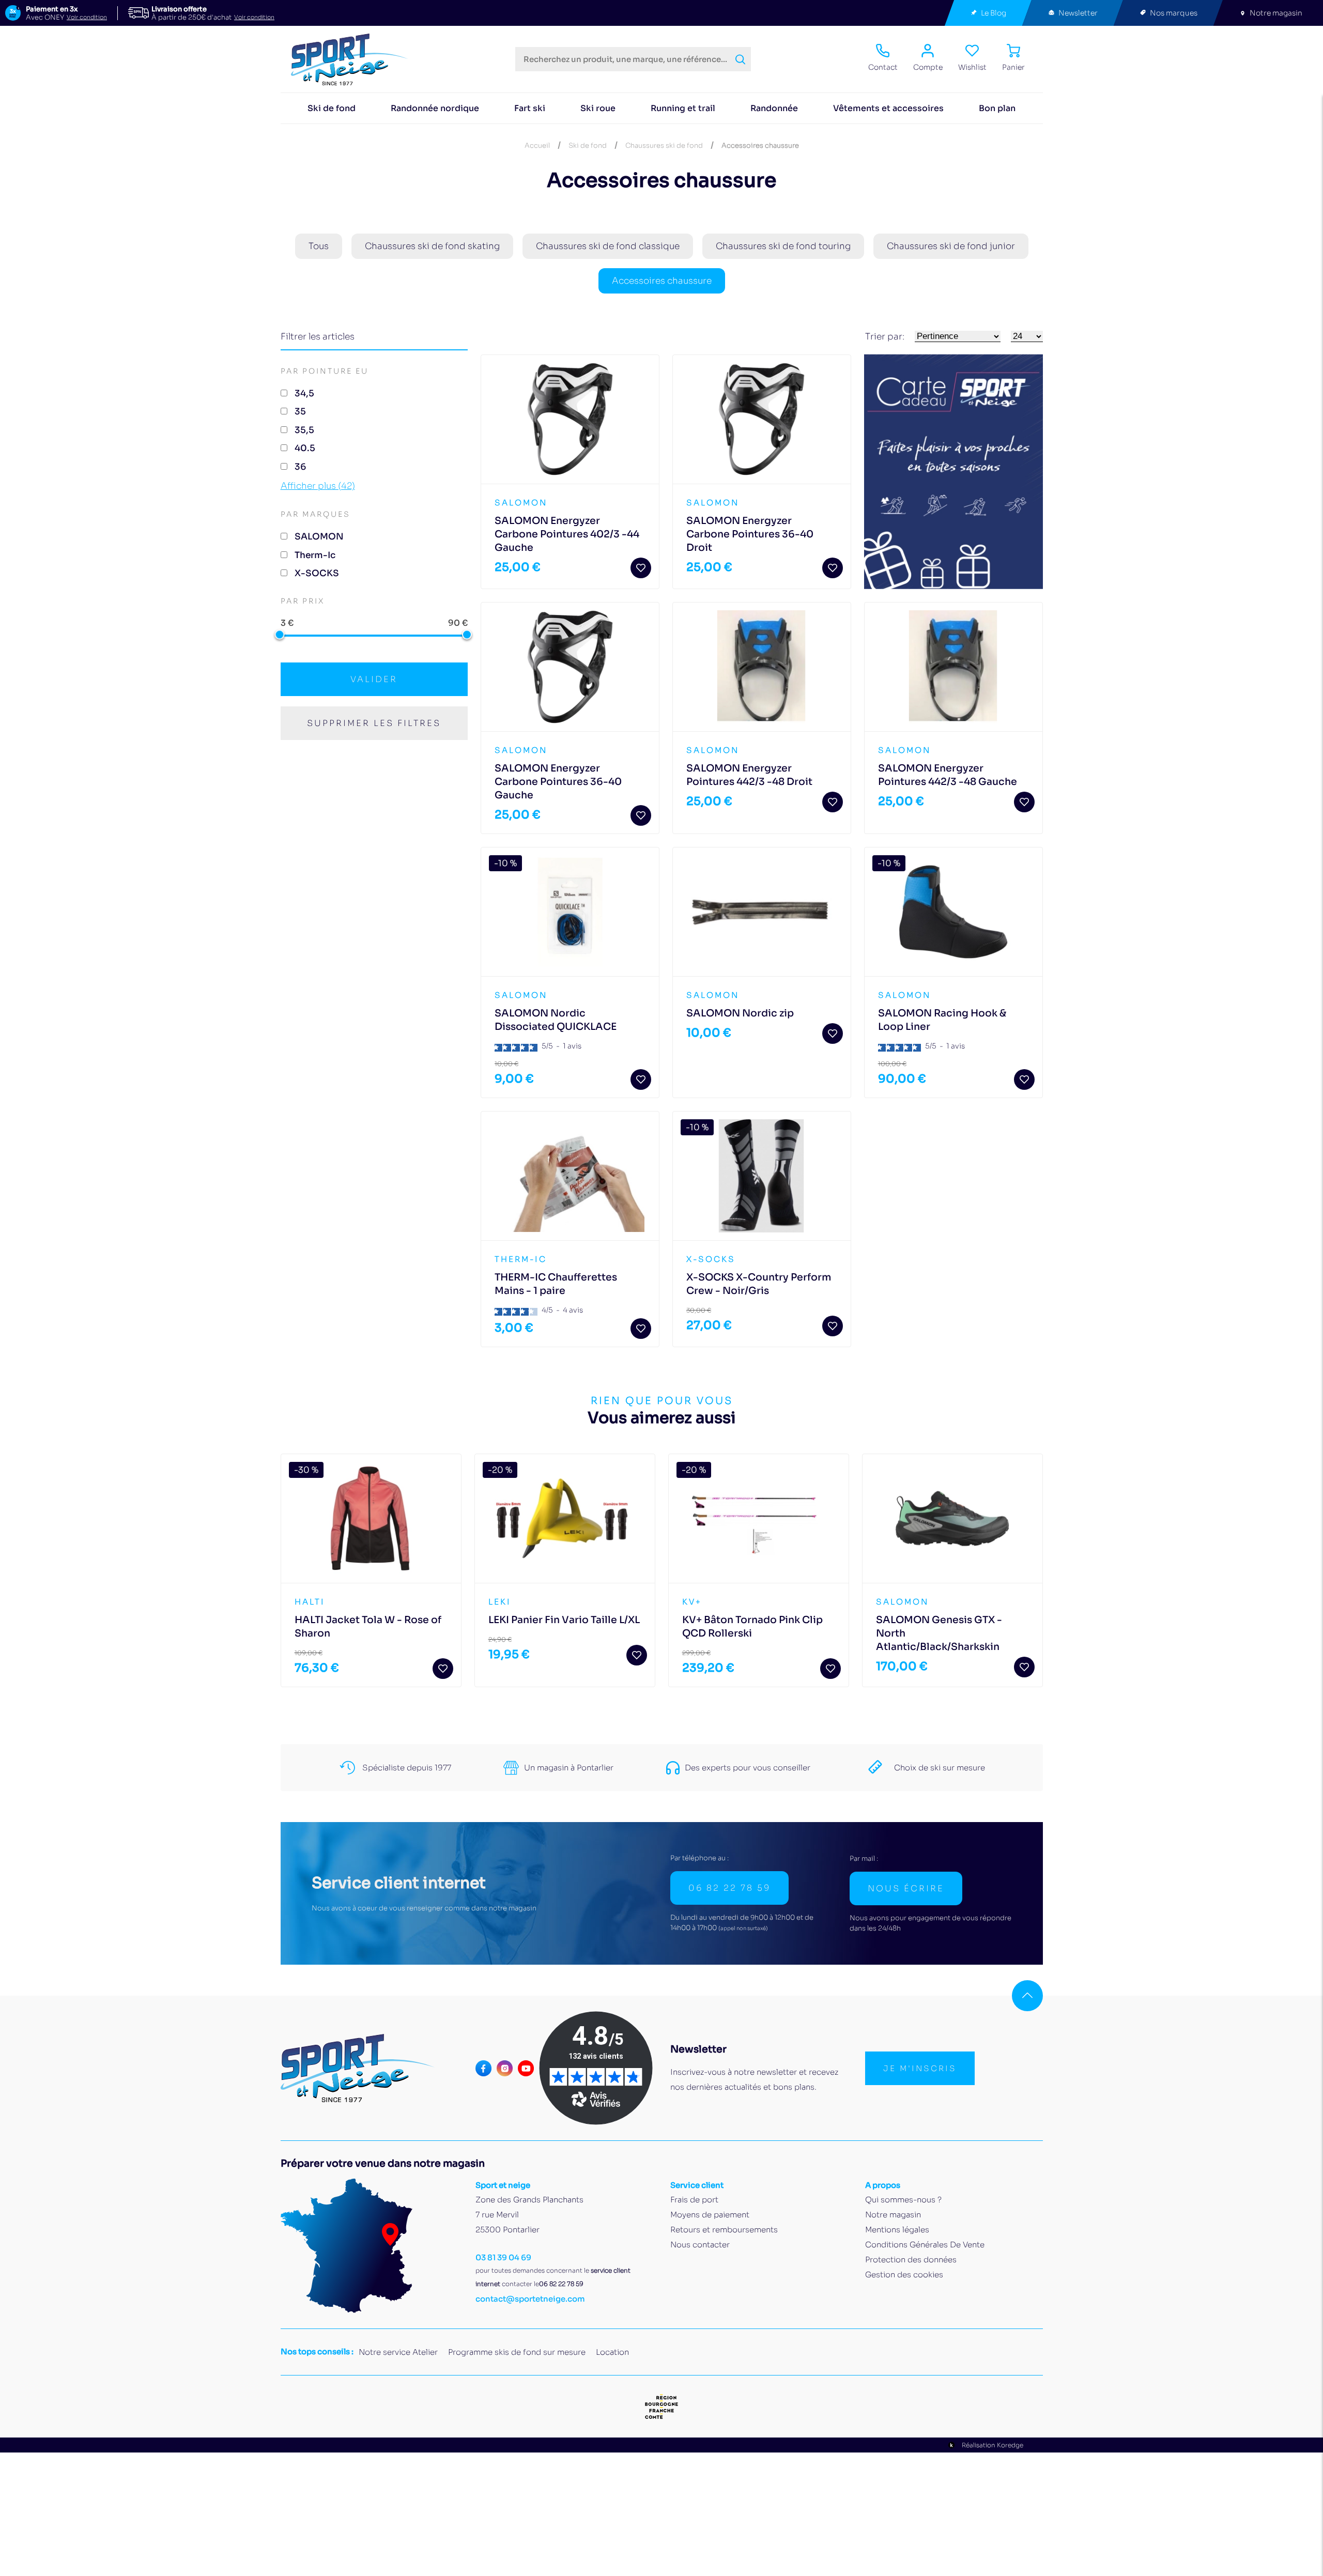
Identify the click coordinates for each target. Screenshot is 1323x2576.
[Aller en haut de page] (1027, 1996)
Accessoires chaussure (662, 281)
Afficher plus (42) (318, 486)
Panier (1013, 67)
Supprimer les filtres (374, 723)
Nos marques (1174, 13)
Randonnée (774, 108)
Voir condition (87, 17)
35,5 (304, 430)
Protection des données (911, 2259)
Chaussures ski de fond (664, 145)
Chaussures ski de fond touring (783, 246)
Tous (319, 246)
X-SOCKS (317, 573)
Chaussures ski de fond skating (432, 246)
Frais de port (694, 2200)
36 (300, 467)
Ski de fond (332, 108)
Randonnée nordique (435, 108)
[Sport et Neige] (354, 59)
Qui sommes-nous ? (903, 2200)
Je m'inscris (920, 2068)
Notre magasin (1276, 13)
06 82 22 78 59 (729, 1888)
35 (300, 412)
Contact (883, 67)
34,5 (304, 394)
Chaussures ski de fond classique (608, 246)
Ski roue (598, 108)
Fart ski (530, 108)
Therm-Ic (315, 555)
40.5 (305, 448)
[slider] (280, 634)
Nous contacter (700, 2245)
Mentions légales (897, 2230)
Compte (928, 67)
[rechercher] (740, 59)
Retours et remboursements (724, 2230)
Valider (374, 679)
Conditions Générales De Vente (925, 2245)
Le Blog (994, 13)
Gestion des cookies (904, 2274)
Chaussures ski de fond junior (951, 246)
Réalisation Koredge (993, 2445)
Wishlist (972, 67)
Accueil (537, 145)
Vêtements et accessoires (888, 108)
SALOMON (319, 537)
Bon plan (997, 108)
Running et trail (683, 108)
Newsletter (1078, 13)
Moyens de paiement (710, 2215)
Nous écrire (906, 1888)
